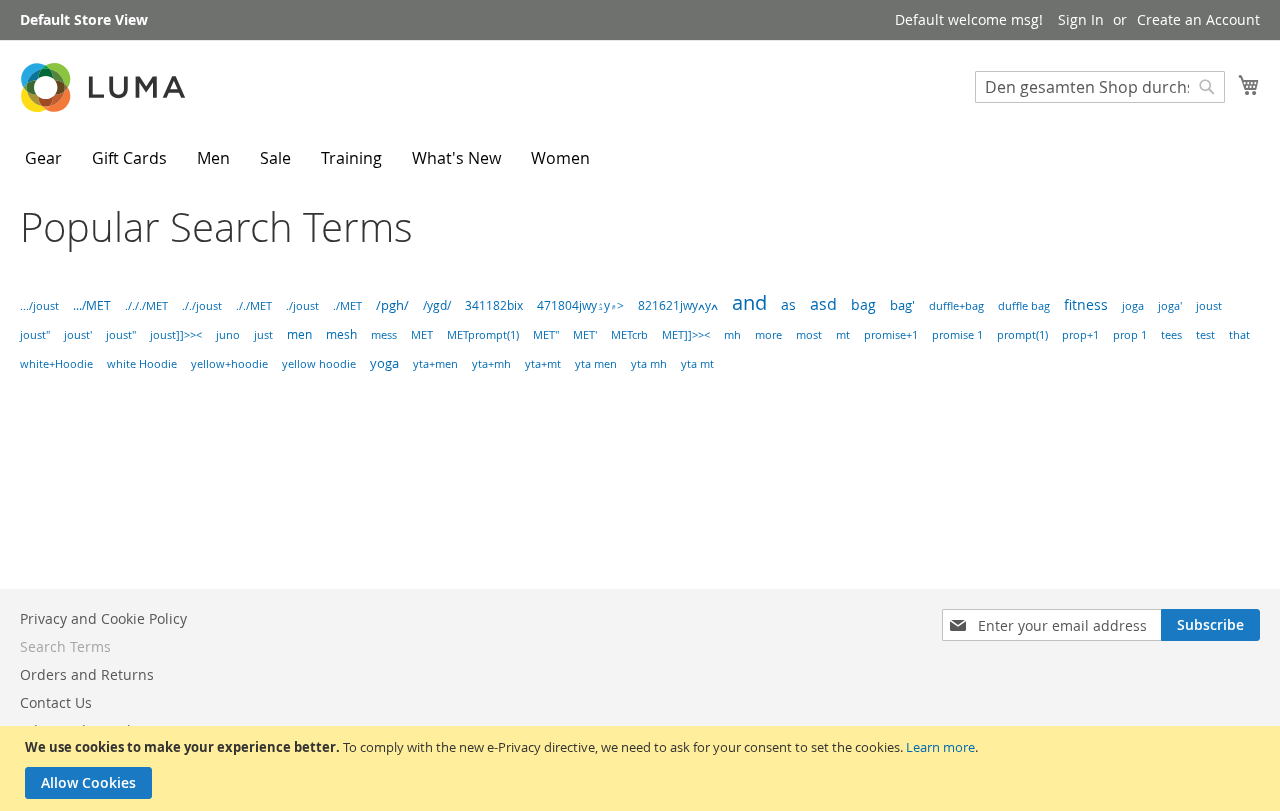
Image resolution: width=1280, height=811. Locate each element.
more (768, 335)
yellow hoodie (319, 364)
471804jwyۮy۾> (580, 305)
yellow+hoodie (229, 364)
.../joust (39, 305)
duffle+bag (956, 306)
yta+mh (491, 364)
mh (732, 335)
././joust (202, 305)
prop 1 (1130, 335)
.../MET (92, 305)
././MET (254, 305)
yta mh (649, 364)
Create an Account (1198, 19)
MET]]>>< (686, 335)
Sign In (1081, 19)
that (1239, 335)
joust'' (121, 334)
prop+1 (1080, 335)
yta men (596, 364)
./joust (302, 305)
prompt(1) (1022, 335)
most (809, 335)
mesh (341, 334)
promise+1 (891, 335)
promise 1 (957, 335)
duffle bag (1024, 305)
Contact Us (56, 702)
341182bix (494, 305)
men (299, 334)
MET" (546, 335)
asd (823, 304)
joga (1133, 306)
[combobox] (1100, 87)
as (788, 304)
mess (384, 335)
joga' (1170, 306)
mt (843, 335)
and (749, 302)
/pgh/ (392, 305)
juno (228, 335)
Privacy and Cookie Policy (103, 618)
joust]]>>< (176, 334)
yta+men (435, 364)
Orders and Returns (87, 674)
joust (1209, 305)
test (1205, 335)
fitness (1086, 305)
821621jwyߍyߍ (678, 305)
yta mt (697, 364)
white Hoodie (142, 364)
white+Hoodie (56, 364)
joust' (78, 334)
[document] (642, 768)
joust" (35, 334)
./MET (347, 305)
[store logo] (105, 87)
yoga (384, 363)
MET (422, 335)
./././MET (146, 305)
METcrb (629, 335)
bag (863, 304)
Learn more (940, 747)
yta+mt (543, 364)
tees (1171, 334)
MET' (585, 335)
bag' (902, 305)
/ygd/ (437, 305)
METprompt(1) (483, 335)
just (263, 334)
